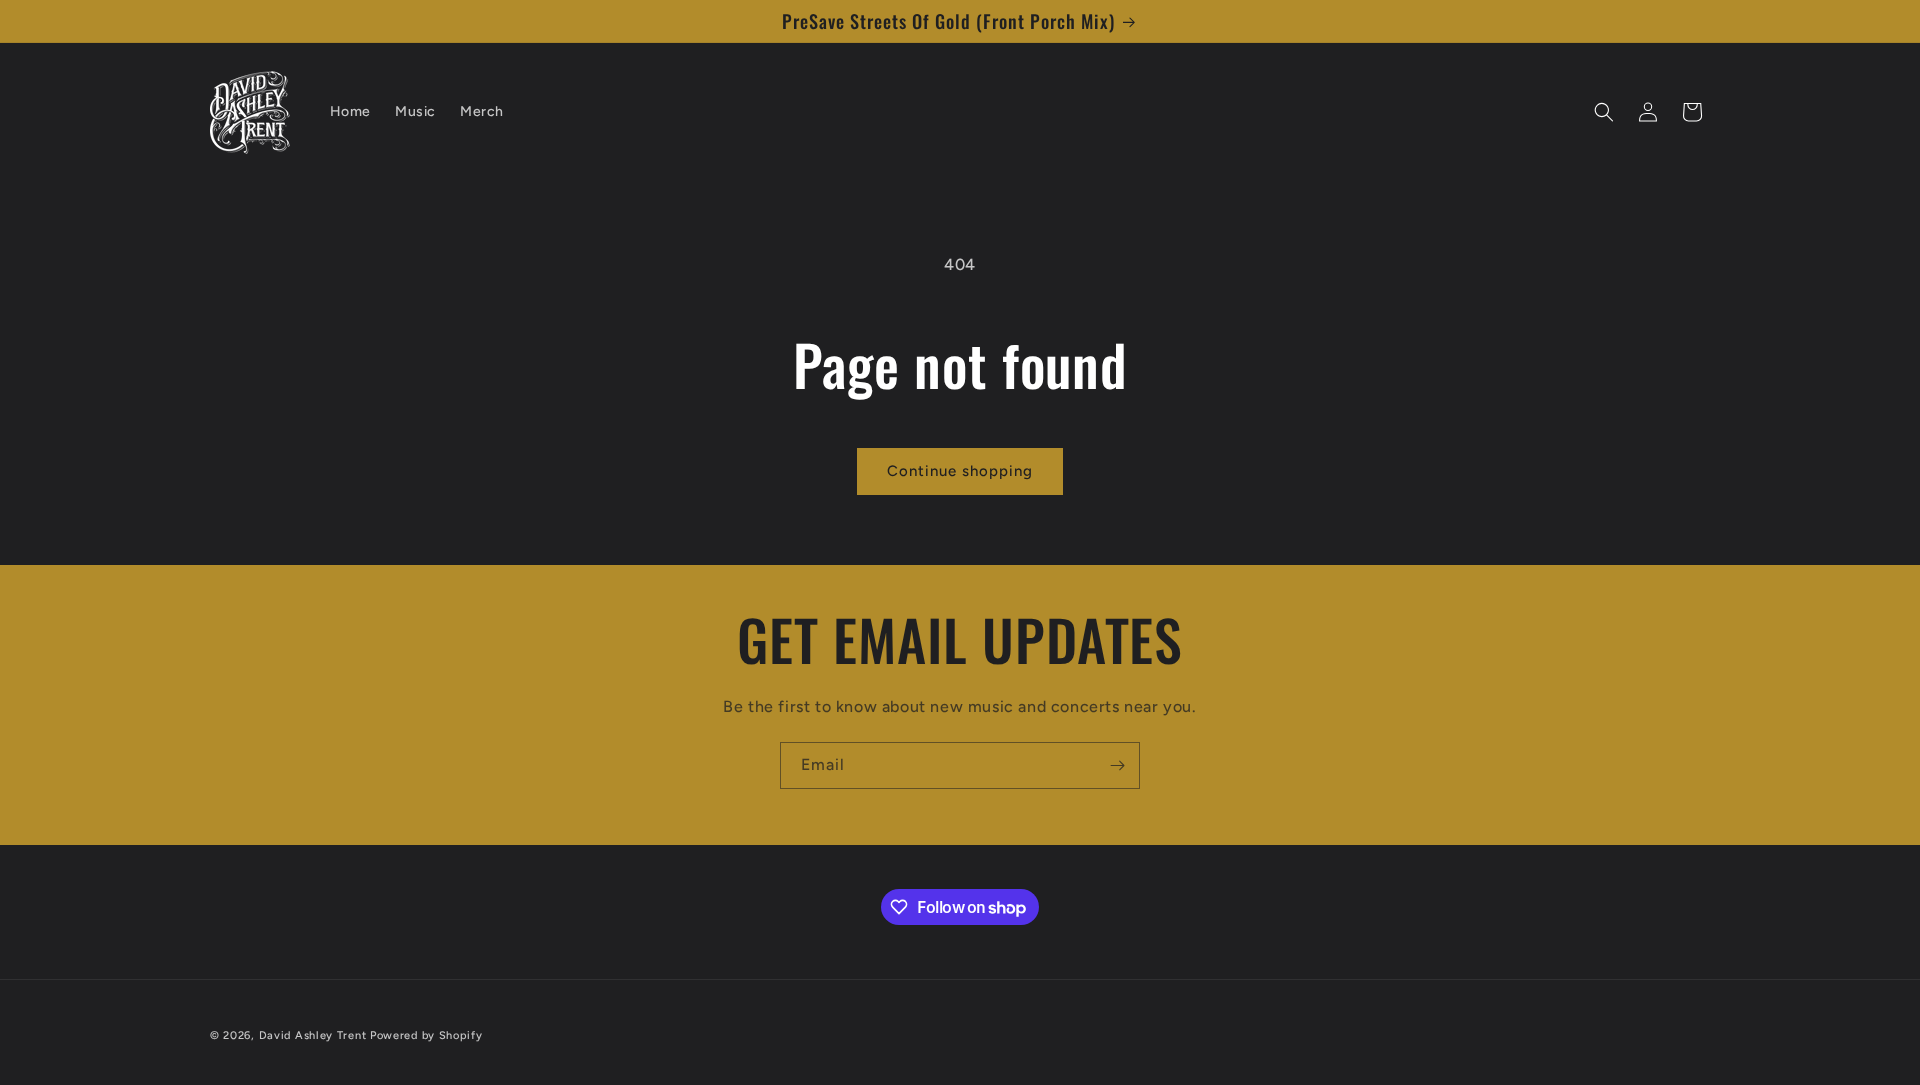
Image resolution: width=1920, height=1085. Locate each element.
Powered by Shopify (426, 1035)
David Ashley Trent (313, 1035)
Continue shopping (960, 471)
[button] (1604, 112)
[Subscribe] (1117, 765)
